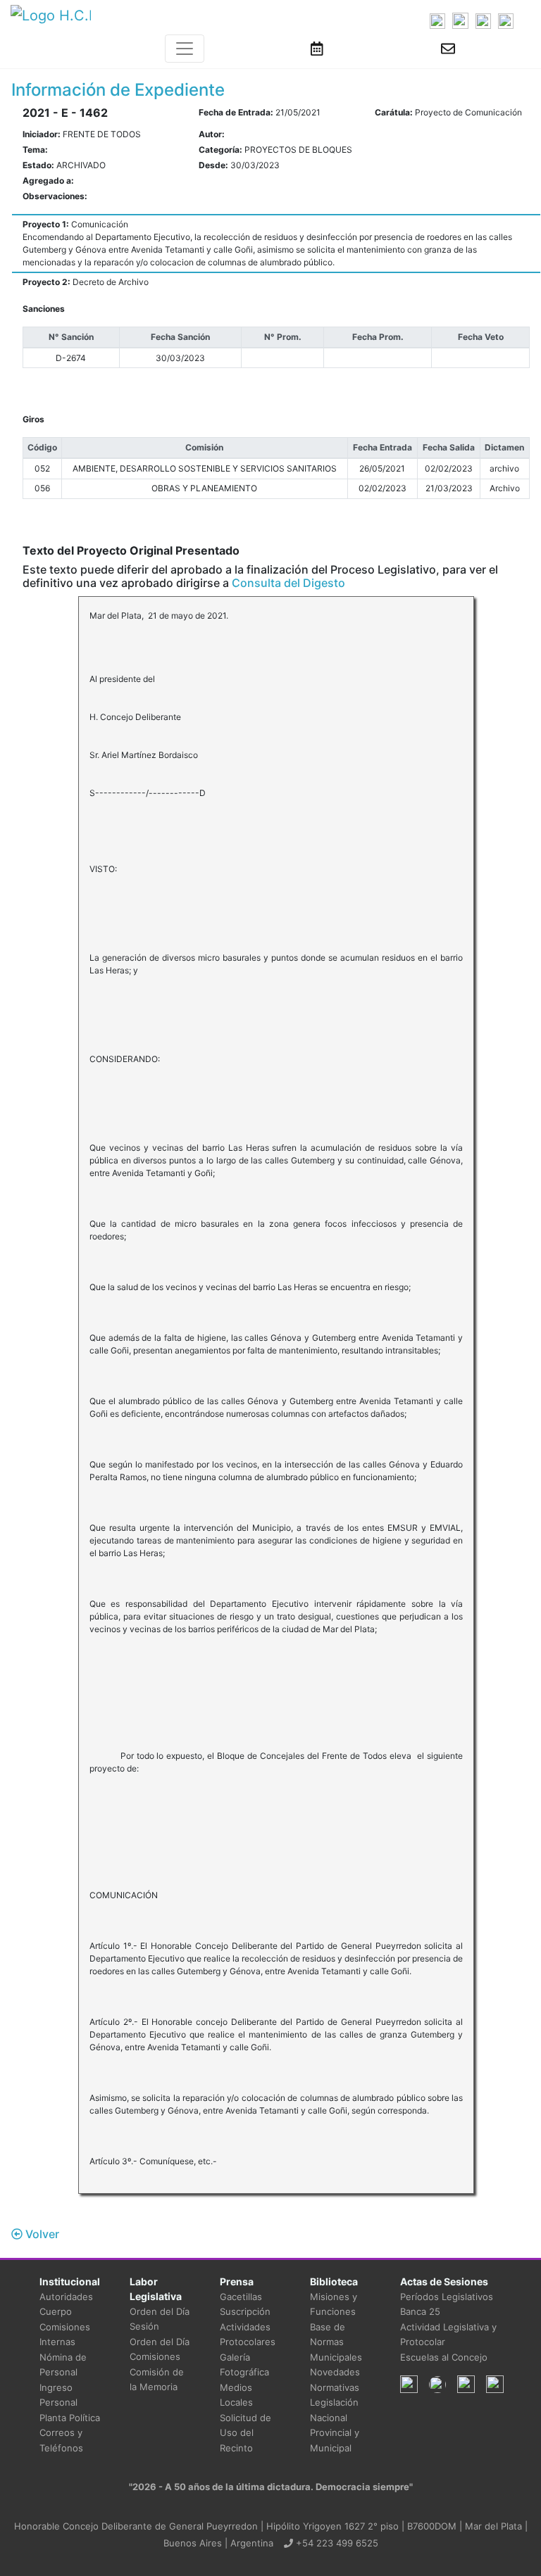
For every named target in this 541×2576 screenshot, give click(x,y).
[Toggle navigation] (185, 49)
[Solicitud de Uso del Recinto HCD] (317, 49)
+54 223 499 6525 (336, 2543)
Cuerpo (56, 2311)
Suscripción (245, 2311)
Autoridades (66, 2297)
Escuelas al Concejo (444, 2357)
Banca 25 (420, 2311)
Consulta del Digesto (288, 583)
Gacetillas (241, 2297)
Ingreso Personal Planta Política (70, 2403)
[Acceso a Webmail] (448, 49)
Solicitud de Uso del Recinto (245, 2433)
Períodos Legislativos (447, 2297)
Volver (41, 2234)
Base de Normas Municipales (336, 2342)
